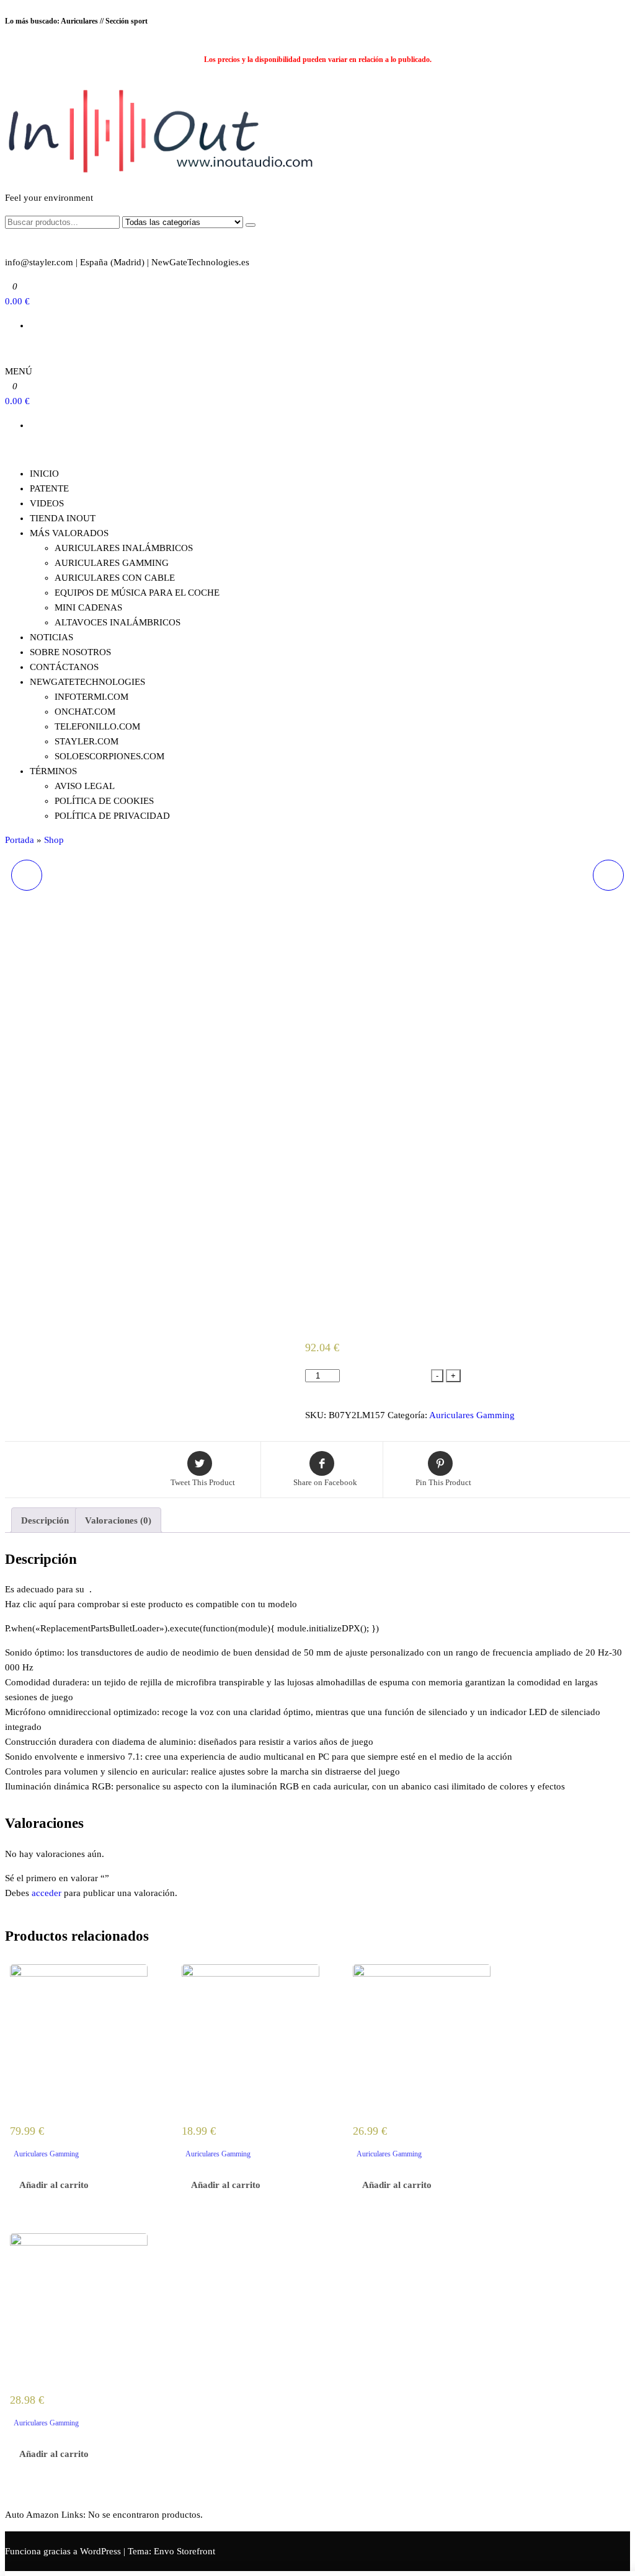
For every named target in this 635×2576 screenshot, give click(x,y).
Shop (54, 840)
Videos (47, 503)
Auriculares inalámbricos (124, 548)
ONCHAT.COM (85, 712)
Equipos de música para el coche (137, 593)
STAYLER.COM (87, 741)
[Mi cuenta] (9, 350)
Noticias (51, 637)
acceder (47, 1893)
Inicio (44, 474)
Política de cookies (104, 801)
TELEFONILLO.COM (97, 726)
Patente (49, 488)
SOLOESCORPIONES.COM (109, 756)
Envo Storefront (184, 2551)
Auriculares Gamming (472, 1415)
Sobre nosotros (70, 652)
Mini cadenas (88, 607)
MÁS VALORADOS (69, 533)
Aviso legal (85, 786)
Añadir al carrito (387, 1378)
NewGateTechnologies (87, 682)
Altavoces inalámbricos (118, 622)
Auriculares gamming (112, 563)
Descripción (45, 1520)
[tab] (45, 1520)
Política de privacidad (112, 816)
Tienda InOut (63, 518)
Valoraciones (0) (118, 1520)
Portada (20, 840)
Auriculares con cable (115, 578)
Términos (53, 771)
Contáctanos (64, 667)
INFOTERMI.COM (91, 697)
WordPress (100, 2551)
